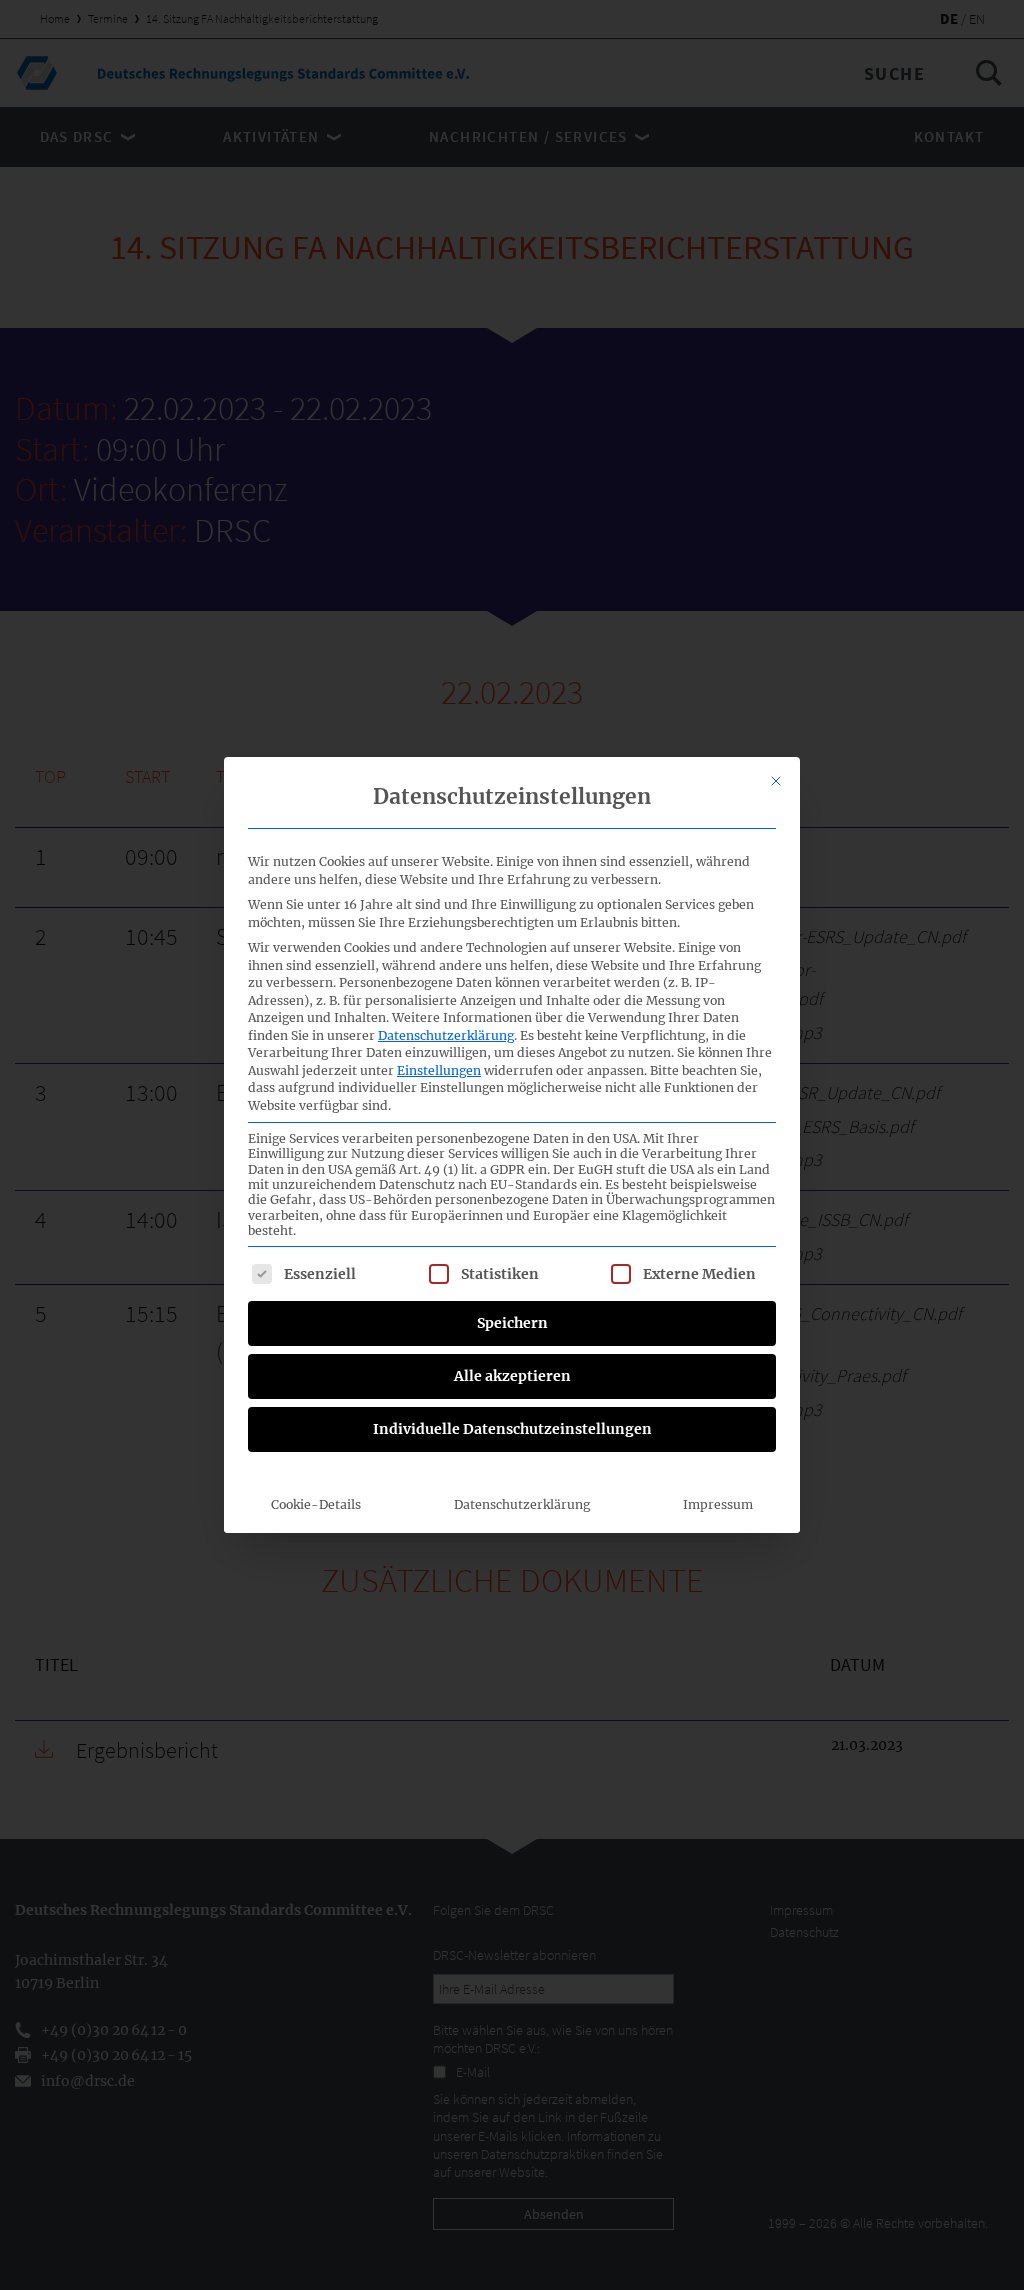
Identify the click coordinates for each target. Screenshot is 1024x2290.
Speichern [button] (512, 1323)
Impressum (718, 1504)
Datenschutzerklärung (446, 1035)
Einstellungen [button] (439, 1070)
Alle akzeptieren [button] (512, 1376)
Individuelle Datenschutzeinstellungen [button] (512, 1429)
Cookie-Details (316, 1504)
